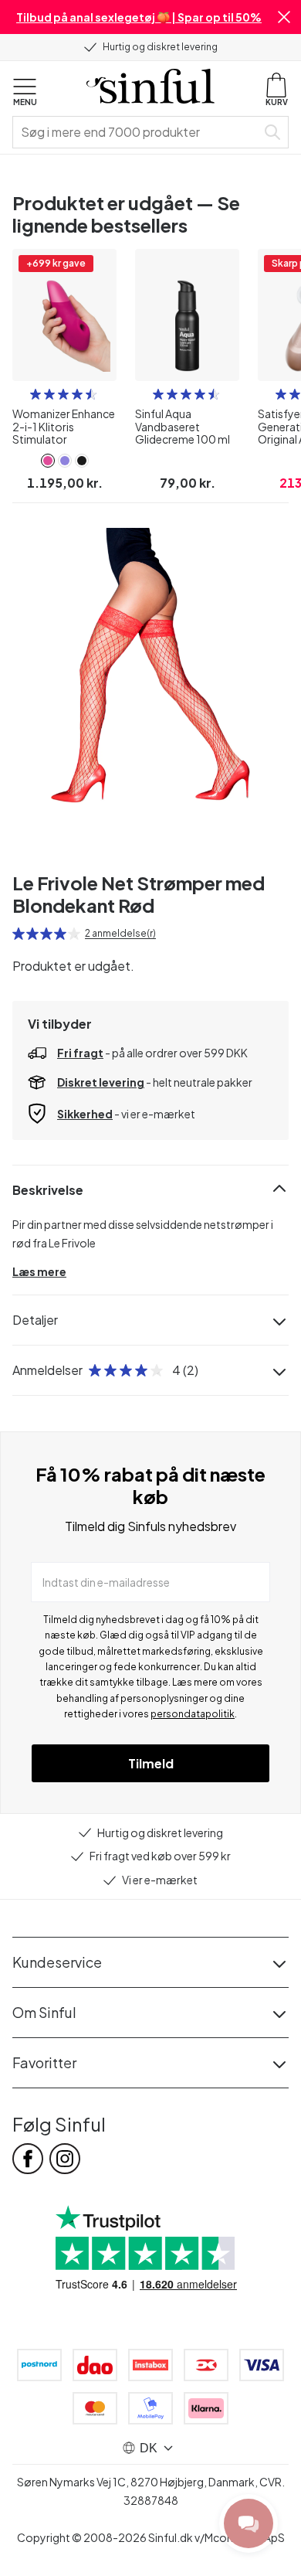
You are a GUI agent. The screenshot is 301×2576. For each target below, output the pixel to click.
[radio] (36, 394)
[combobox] (137, 132)
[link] (48, 461)
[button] (284, 17)
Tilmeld (151, 1763)
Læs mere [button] (39, 1271)
